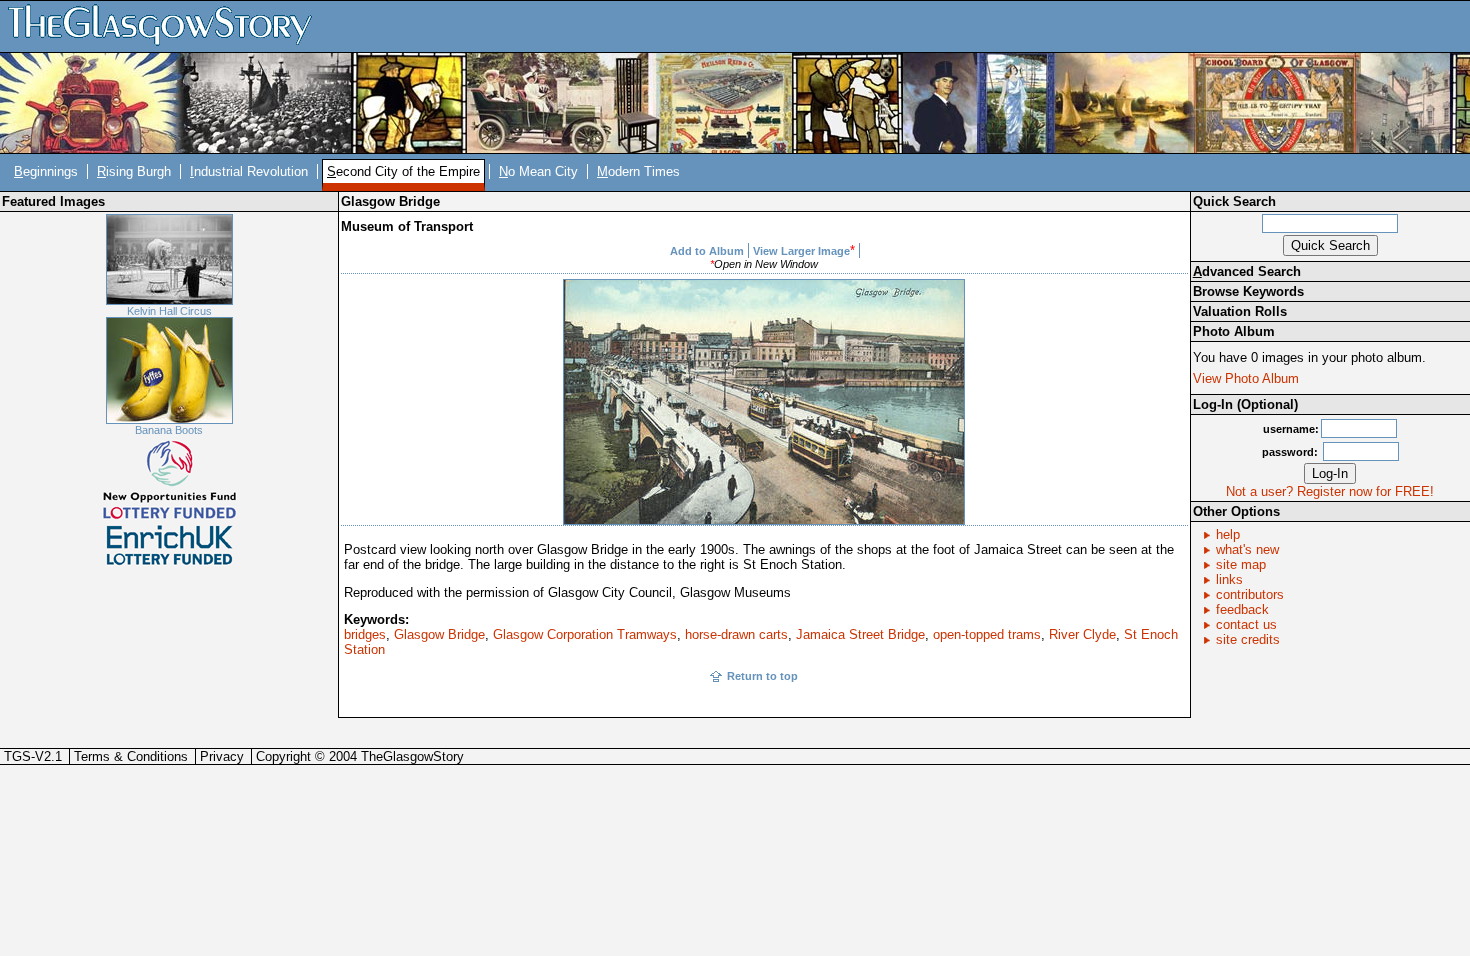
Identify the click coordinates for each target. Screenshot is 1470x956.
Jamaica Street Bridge (860, 634)
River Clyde (1082, 634)
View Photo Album (1246, 378)
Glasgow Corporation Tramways (585, 634)
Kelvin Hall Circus (169, 311)
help (1228, 534)
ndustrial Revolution (249, 171)
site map (1241, 564)
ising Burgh (134, 171)
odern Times (638, 171)
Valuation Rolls (1240, 311)
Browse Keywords (1248, 291)
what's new (1247, 549)
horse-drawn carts (736, 634)
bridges (365, 634)
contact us (1246, 624)
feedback (1242, 609)
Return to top (762, 676)
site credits (1248, 639)
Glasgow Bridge (439, 634)
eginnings (46, 171)
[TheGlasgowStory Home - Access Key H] (167, 25)
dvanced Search (1247, 271)
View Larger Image (801, 251)
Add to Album (707, 251)
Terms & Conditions (131, 756)
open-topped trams (987, 634)
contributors (1250, 594)
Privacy (222, 756)
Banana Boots (169, 430)
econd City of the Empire (403, 171)
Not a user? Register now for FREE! (1330, 491)
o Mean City (538, 171)
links (1229, 579)
